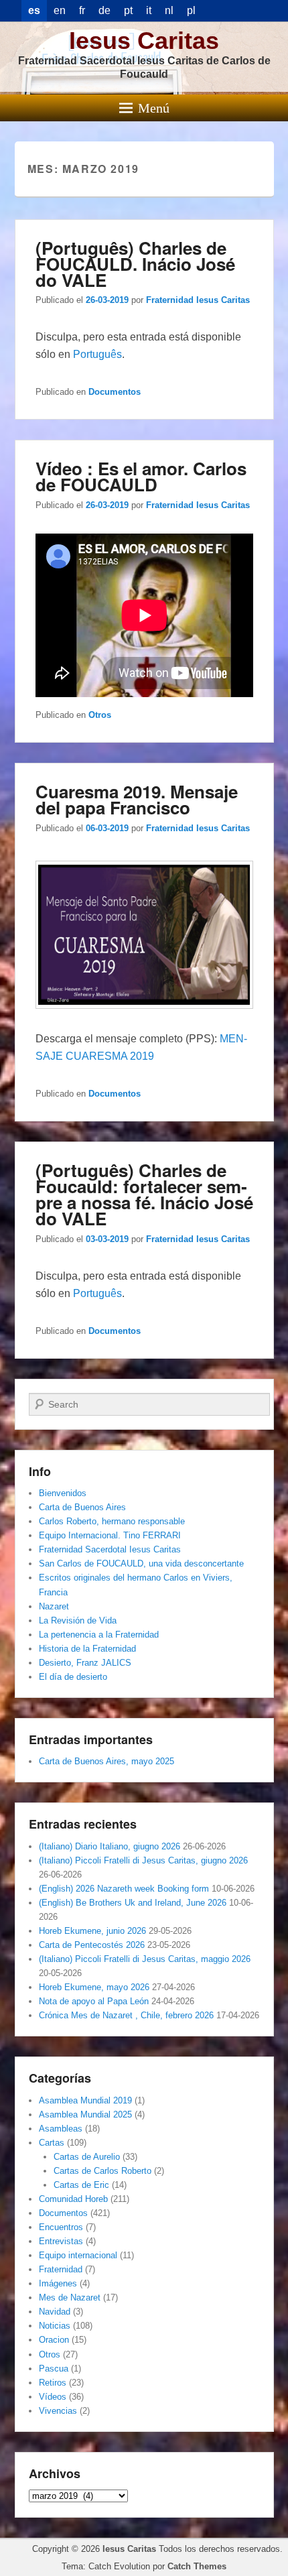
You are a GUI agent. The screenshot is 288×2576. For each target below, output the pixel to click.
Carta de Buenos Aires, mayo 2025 (106, 1761)
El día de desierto (73, 1677)
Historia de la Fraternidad (87, 1649)
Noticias (55, 2326)
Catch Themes (197, 2566)
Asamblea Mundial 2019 (85, 2100)
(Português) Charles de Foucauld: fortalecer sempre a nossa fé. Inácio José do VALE (144, 1194)
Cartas (52, 2143)
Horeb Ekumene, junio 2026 (92, 1931)
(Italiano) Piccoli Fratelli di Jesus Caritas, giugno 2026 (143, 1860)
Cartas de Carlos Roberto (102, 2171)
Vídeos (53, 2397)
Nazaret (54, 1606)
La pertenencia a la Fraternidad (99, 1635)
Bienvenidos (63, 1493)
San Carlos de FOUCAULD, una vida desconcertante (141, 1563)
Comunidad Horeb (73, 2199)
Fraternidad (61, 2269)
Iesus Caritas (144, 41)
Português (97, 354)
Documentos (115, 392)
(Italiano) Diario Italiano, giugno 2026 (110, 1846)
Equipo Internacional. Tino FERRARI (110, 1535)
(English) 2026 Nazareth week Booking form (124, 1889)
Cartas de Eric (81, 2185)
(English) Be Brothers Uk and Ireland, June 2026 (133, 1903)
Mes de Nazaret (70, 2297)
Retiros (53, 2383)
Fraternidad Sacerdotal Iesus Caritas (110, 1549)
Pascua (54, 2369)
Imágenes (58, 2283)
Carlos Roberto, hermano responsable (112, 1521)
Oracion (54, 2340)
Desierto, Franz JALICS (85, 1663)
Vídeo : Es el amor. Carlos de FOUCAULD (141, 476)
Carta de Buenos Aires (82, 1507)
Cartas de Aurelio (87, 2157)
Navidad (55, 2312)
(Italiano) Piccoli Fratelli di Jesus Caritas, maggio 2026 (145, 1959)
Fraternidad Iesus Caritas (198, 300)
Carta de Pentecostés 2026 (92, 1945)
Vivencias (58, 2411)
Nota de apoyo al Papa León (94, 2001)
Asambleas (61, 2129)
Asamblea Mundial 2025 (85, 2114)
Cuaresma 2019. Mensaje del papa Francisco (137, 799)
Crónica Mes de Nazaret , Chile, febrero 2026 (126, 2015)
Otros (100, 715)
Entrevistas (61, 2241)
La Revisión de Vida (78, 1620)
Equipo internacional (78, 2255)
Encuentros (61, 2227)
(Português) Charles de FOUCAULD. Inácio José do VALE (135, 264)
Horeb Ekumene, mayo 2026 (94, 1987)
